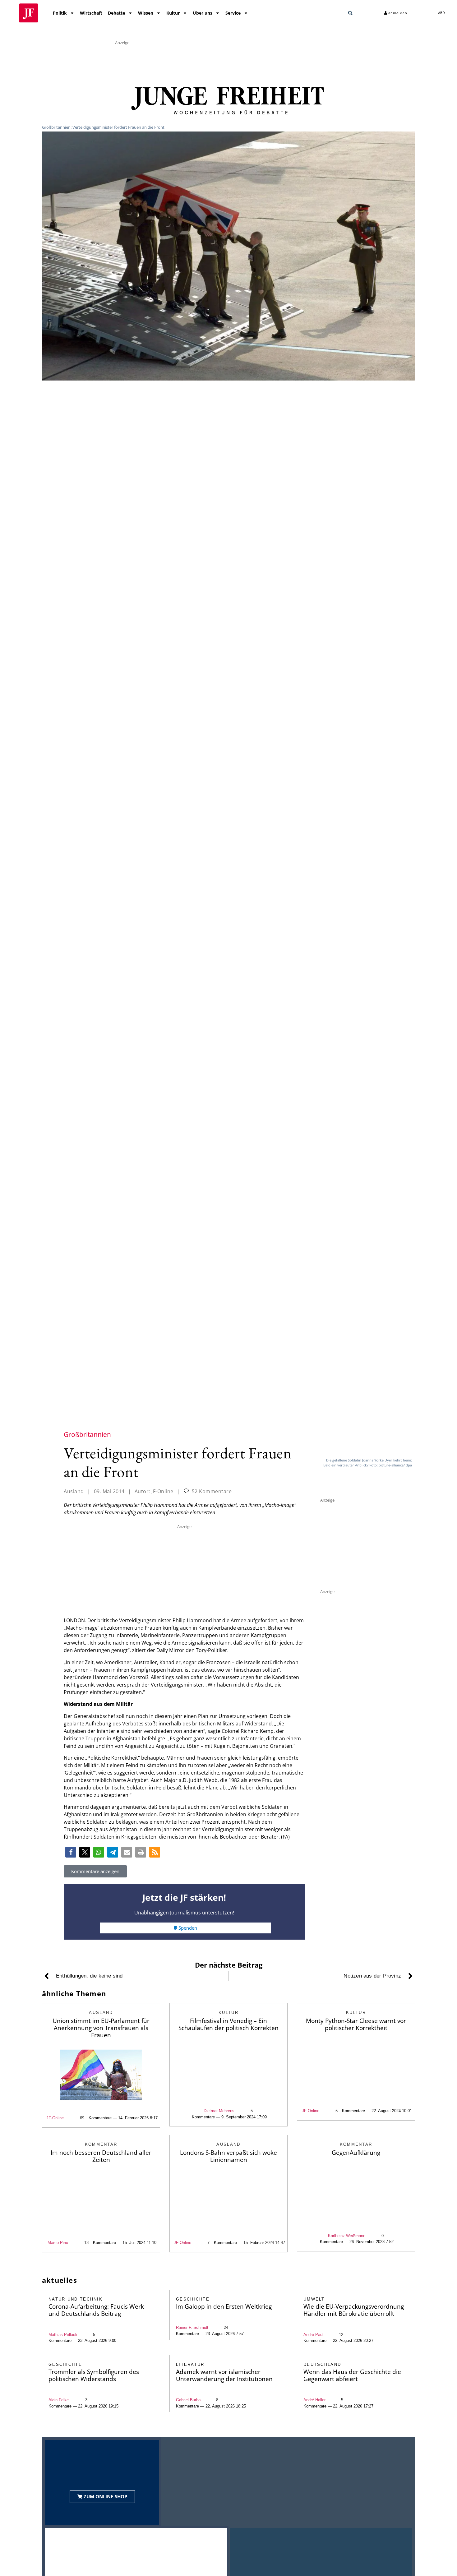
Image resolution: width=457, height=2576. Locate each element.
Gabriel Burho (188, 2400)
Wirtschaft (91, 13)
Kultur (173, 13)
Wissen (146, 13)
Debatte (116, 13)
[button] (350, 13)
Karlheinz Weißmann (347, 2236)
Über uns (203, 13)
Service (233, 13)
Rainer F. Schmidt (192, 2327)
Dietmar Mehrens (219, 2111)
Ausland (74, 1491)
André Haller (314, 2400)
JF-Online (55, 2118)
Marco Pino (58, 2243)
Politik (60, 13)
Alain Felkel (59, 2400)
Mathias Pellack (63, 2335)
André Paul (313, 2335)
